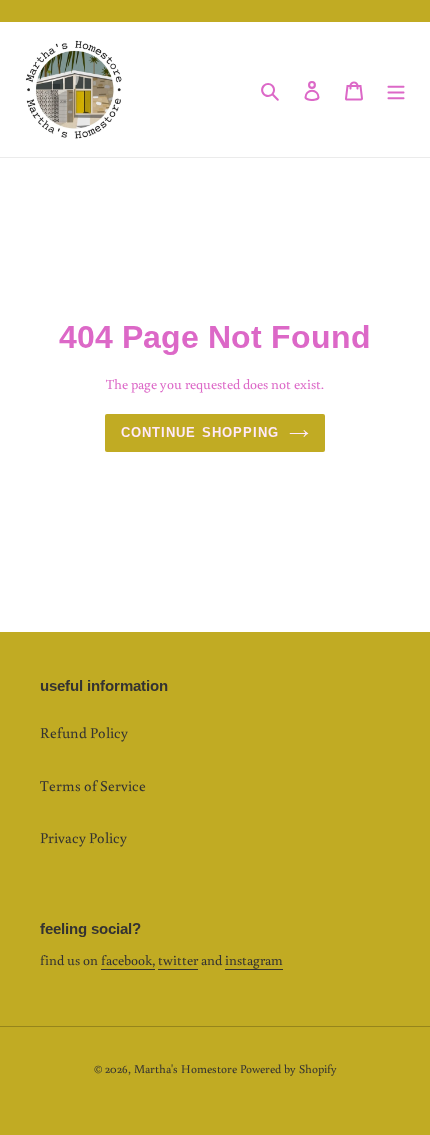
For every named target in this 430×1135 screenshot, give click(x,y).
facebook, (128, 960)
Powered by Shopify (288, 1068)
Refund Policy (84, 732)
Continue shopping (200, 432)
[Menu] (396, 89)
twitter (178, 960)
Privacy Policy (83, 837)
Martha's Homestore (185, 1068)
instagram (254, 960)
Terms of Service (93, 785)
